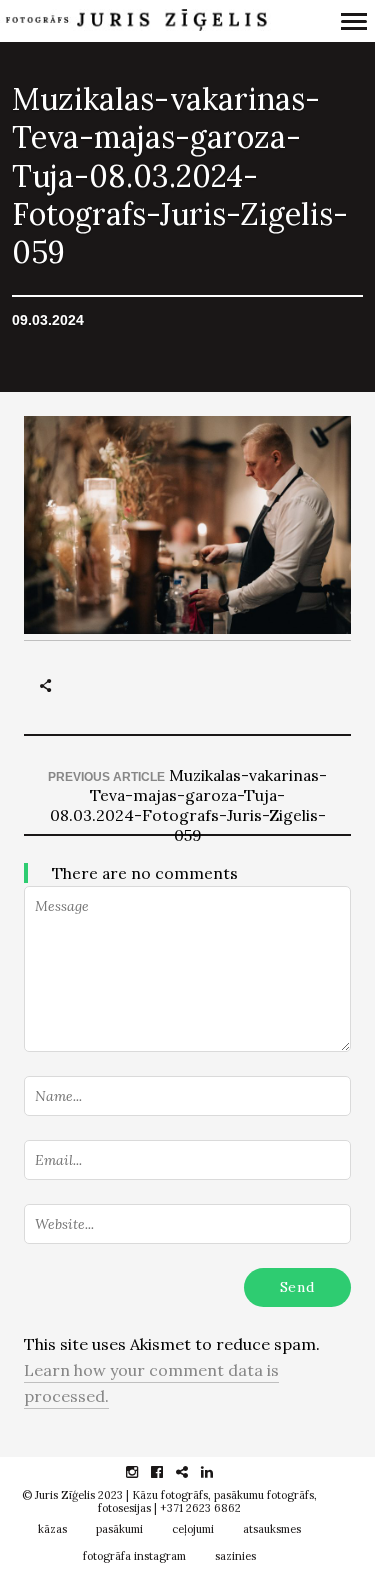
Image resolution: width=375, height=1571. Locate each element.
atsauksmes (272, 1529)
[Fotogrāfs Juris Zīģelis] (135, 20)
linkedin (217, 1472)
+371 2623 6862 (200, 1508)
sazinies (235, 1556)
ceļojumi (193, 1529)
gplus (192, 1472)
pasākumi (119, 1529)
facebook (167, 1472)
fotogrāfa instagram (134, 1556)
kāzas (52, 1529)
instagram (142, 1472)
